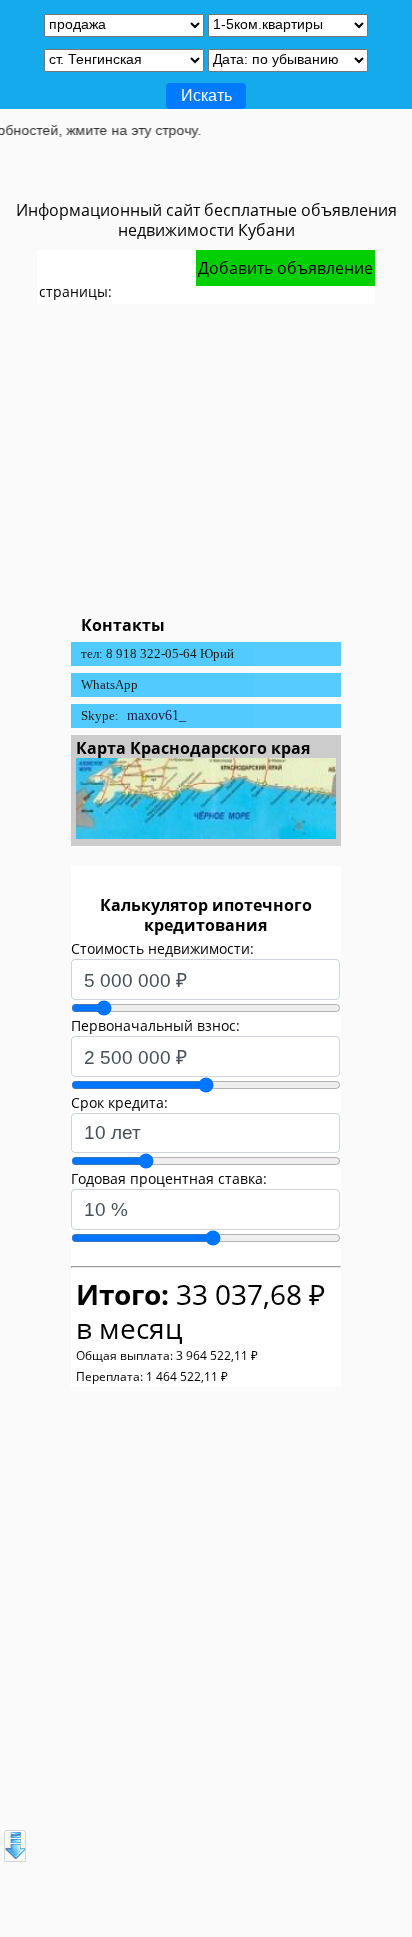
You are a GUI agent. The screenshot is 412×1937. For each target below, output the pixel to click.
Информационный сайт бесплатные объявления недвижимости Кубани (206, 220)
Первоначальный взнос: (155, 1025)
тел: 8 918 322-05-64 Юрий (157, 653)
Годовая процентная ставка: (169, 1178)
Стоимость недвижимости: (162, 948)
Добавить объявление (285, 268)
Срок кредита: (119, 1102)
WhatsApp (109, 684)
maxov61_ (156, 715)
